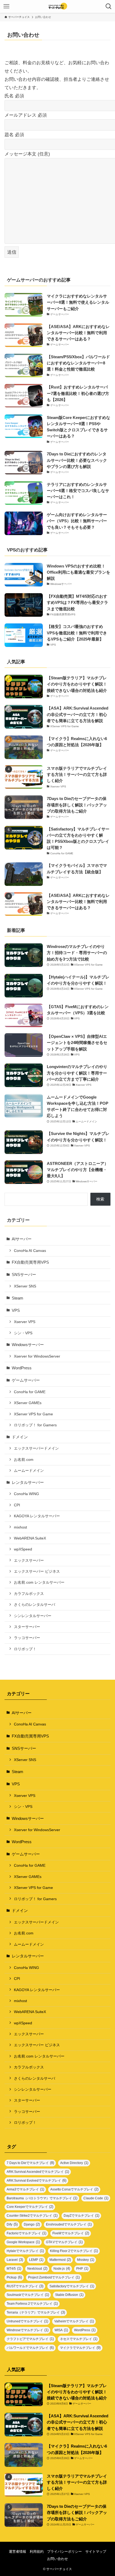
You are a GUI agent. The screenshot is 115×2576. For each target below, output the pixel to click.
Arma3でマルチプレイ (25, 2189)
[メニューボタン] (6, 6)
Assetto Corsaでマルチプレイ (74, 2189)
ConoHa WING (26, 1494)
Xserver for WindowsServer (37, 1356)
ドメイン (20, 1437)
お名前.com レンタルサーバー (39, 1582)
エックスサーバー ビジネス (37, 1571)
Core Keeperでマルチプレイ (30, 2207)
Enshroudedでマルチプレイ (69, 2224)
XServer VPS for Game (33, 1414)
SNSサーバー (24, 1274)
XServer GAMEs (28, 1403)
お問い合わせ (57, 2559)
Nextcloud (37, 2268)
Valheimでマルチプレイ (74, 2321)
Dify (12, 2224)
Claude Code (96, 2198)
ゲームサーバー (26, 1380)
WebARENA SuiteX (30, 1538)
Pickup (14, 2277)
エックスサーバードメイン (36, 1448)
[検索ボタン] (109, 6)
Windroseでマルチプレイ (28, 2330)
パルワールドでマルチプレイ (30, 2348)
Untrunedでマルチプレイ (27, 2321)
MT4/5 (14, 2268)
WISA (61, 2330)
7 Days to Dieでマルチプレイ (30, 2163)
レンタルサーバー (28, 1482)
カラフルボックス (29, 1594)
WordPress (22, 1368)
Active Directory (74, 2163)
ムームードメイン (29, 1470)
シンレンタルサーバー (33, 1616)
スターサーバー (27, 1627)
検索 (100, 1199)
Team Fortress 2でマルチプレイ (32, 2303)
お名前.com (24, 1460)
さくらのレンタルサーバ (34, 1605)
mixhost (20, 1527)
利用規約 (37, 2552)
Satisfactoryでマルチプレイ (72, 2286)
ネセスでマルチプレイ (79, 2339)
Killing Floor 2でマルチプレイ (74, 2251)
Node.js (62, 2268)
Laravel (15, 2260)
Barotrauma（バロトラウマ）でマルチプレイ (42, 2198)
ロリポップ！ (25, 1649)
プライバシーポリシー (64, 2552)
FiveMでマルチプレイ (71, 2233)
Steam (18, 1298)
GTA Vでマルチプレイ (64, 2242)
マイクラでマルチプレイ (80, 2348)
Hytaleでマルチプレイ (25, 2251)
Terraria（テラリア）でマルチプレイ (36, 2312)
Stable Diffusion (69, 2295)
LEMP (36, 2260)
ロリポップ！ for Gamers (35, 1425)
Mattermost (60, 2260)
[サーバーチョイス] (58, 6)
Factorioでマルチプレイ (26, 2233)
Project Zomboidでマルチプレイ (54, 2277)
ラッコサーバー (27, 1638)
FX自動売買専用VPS (30, 1262)
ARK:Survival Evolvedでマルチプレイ (37, 2180)
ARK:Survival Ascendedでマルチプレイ (38, 2172)
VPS (16, 1310)
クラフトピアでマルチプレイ (30, 2339)
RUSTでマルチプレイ (25, 2286)
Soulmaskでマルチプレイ (28, 2295)
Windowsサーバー (28, 1345)
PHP (82, 2268)
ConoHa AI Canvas (30, 1251)
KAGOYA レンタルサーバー (37, 1516)
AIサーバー (22, 1239)
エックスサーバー (29, 1560)
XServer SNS (25, 1286)
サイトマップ (96, 2552)
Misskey (86, 2260)
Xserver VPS (25, 1322)
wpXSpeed (23, 1549)
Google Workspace (23, 2242)
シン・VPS (23, 1333)
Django (32, 2224)
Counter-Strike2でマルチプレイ (32, 2215)
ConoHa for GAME (30, 1392)
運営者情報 (18, 2552)
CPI (17, 1505)
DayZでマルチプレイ (81, 2215)
